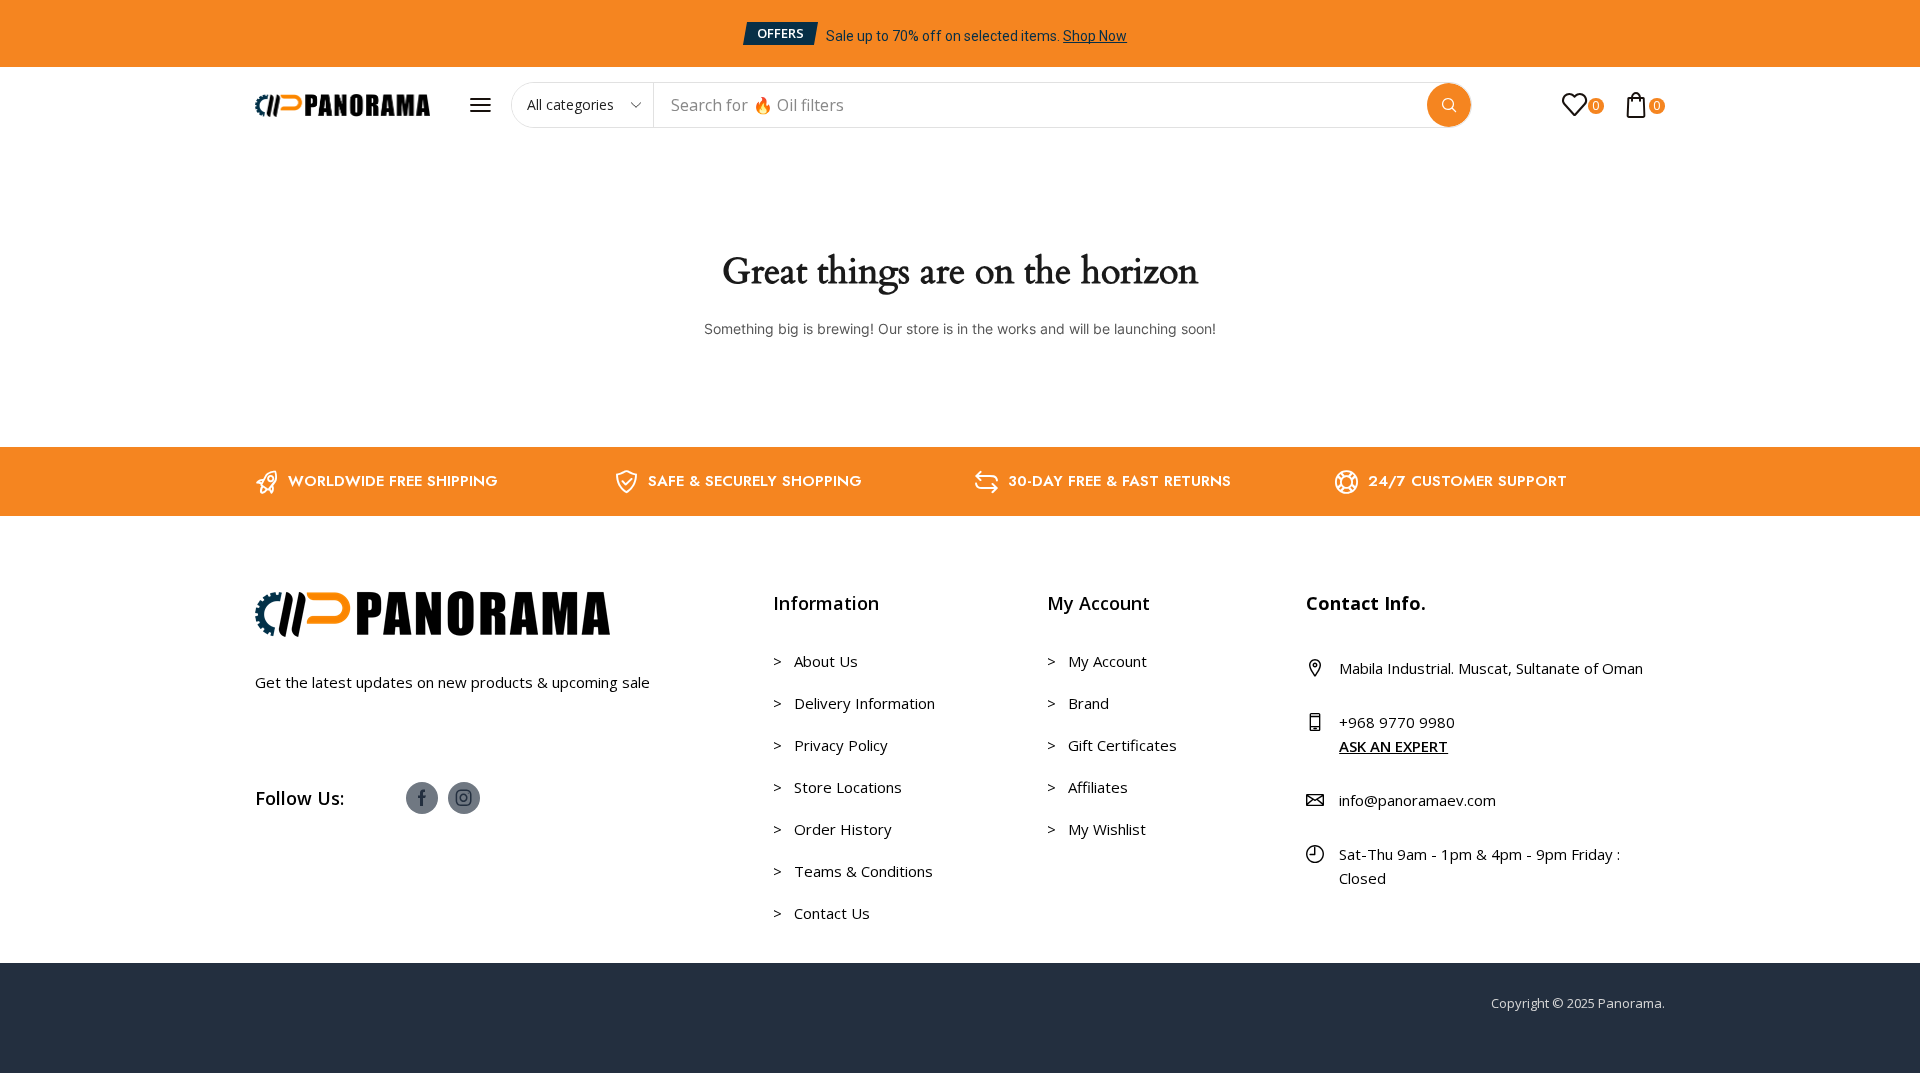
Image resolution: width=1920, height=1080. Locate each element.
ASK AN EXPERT (1393, 746)
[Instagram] (464, 798)
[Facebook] (422, 798)
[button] (780, 33)
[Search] (1449, 105)
